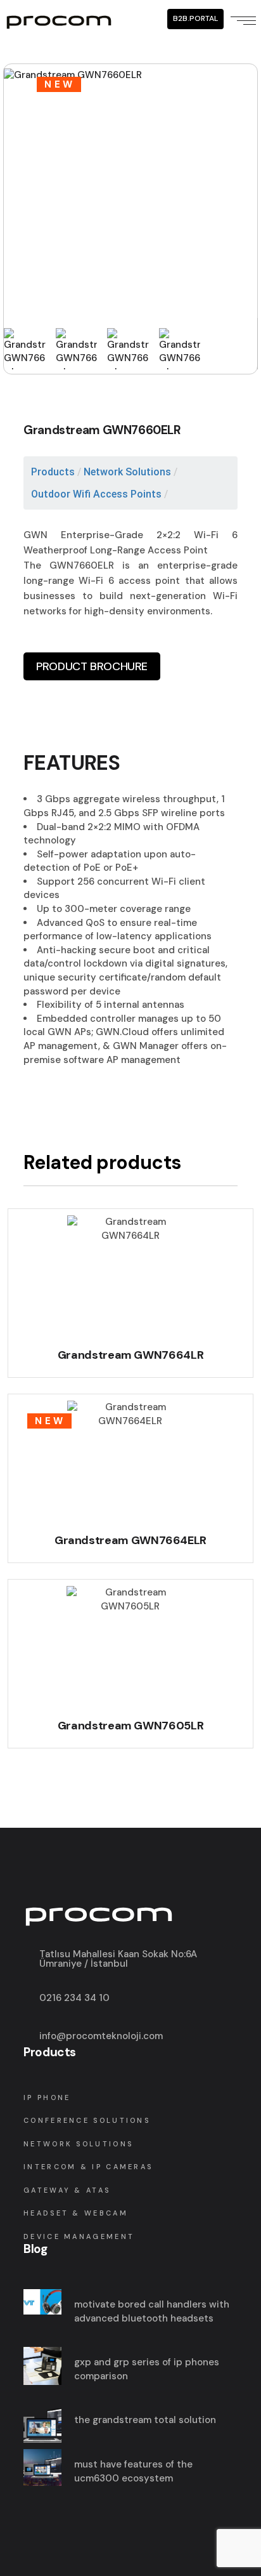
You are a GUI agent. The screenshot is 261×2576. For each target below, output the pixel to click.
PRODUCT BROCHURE (92, 666)
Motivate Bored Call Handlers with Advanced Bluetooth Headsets (152, 2311)
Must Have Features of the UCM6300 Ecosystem (133, 2471)
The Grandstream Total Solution (145, 2420)
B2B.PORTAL (195, 18)
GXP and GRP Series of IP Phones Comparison (147, 2369)
